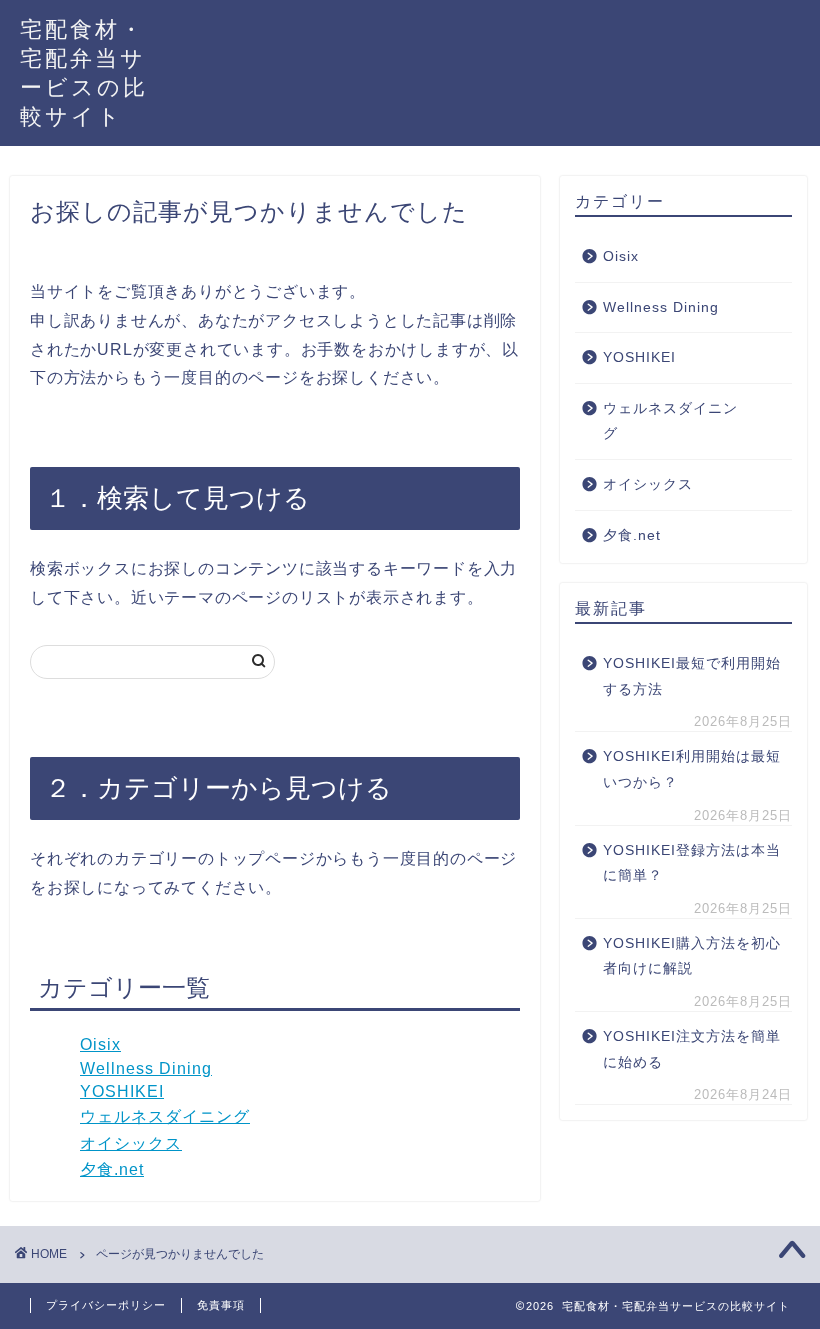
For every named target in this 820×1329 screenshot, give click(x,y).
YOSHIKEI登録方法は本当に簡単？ (692, 863)
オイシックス (131, 1143)
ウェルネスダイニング (165, 1116)
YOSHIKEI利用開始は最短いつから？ (692, 769)
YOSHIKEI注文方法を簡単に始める (692, 1049)
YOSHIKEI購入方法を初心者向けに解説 (692, 956)
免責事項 (221, 1305)
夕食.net (112, 1169)
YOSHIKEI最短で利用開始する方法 (692, 676)
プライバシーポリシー (106, 1305)
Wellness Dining (146, 1068)
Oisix (100, 1044)
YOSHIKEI (122, 1091)
